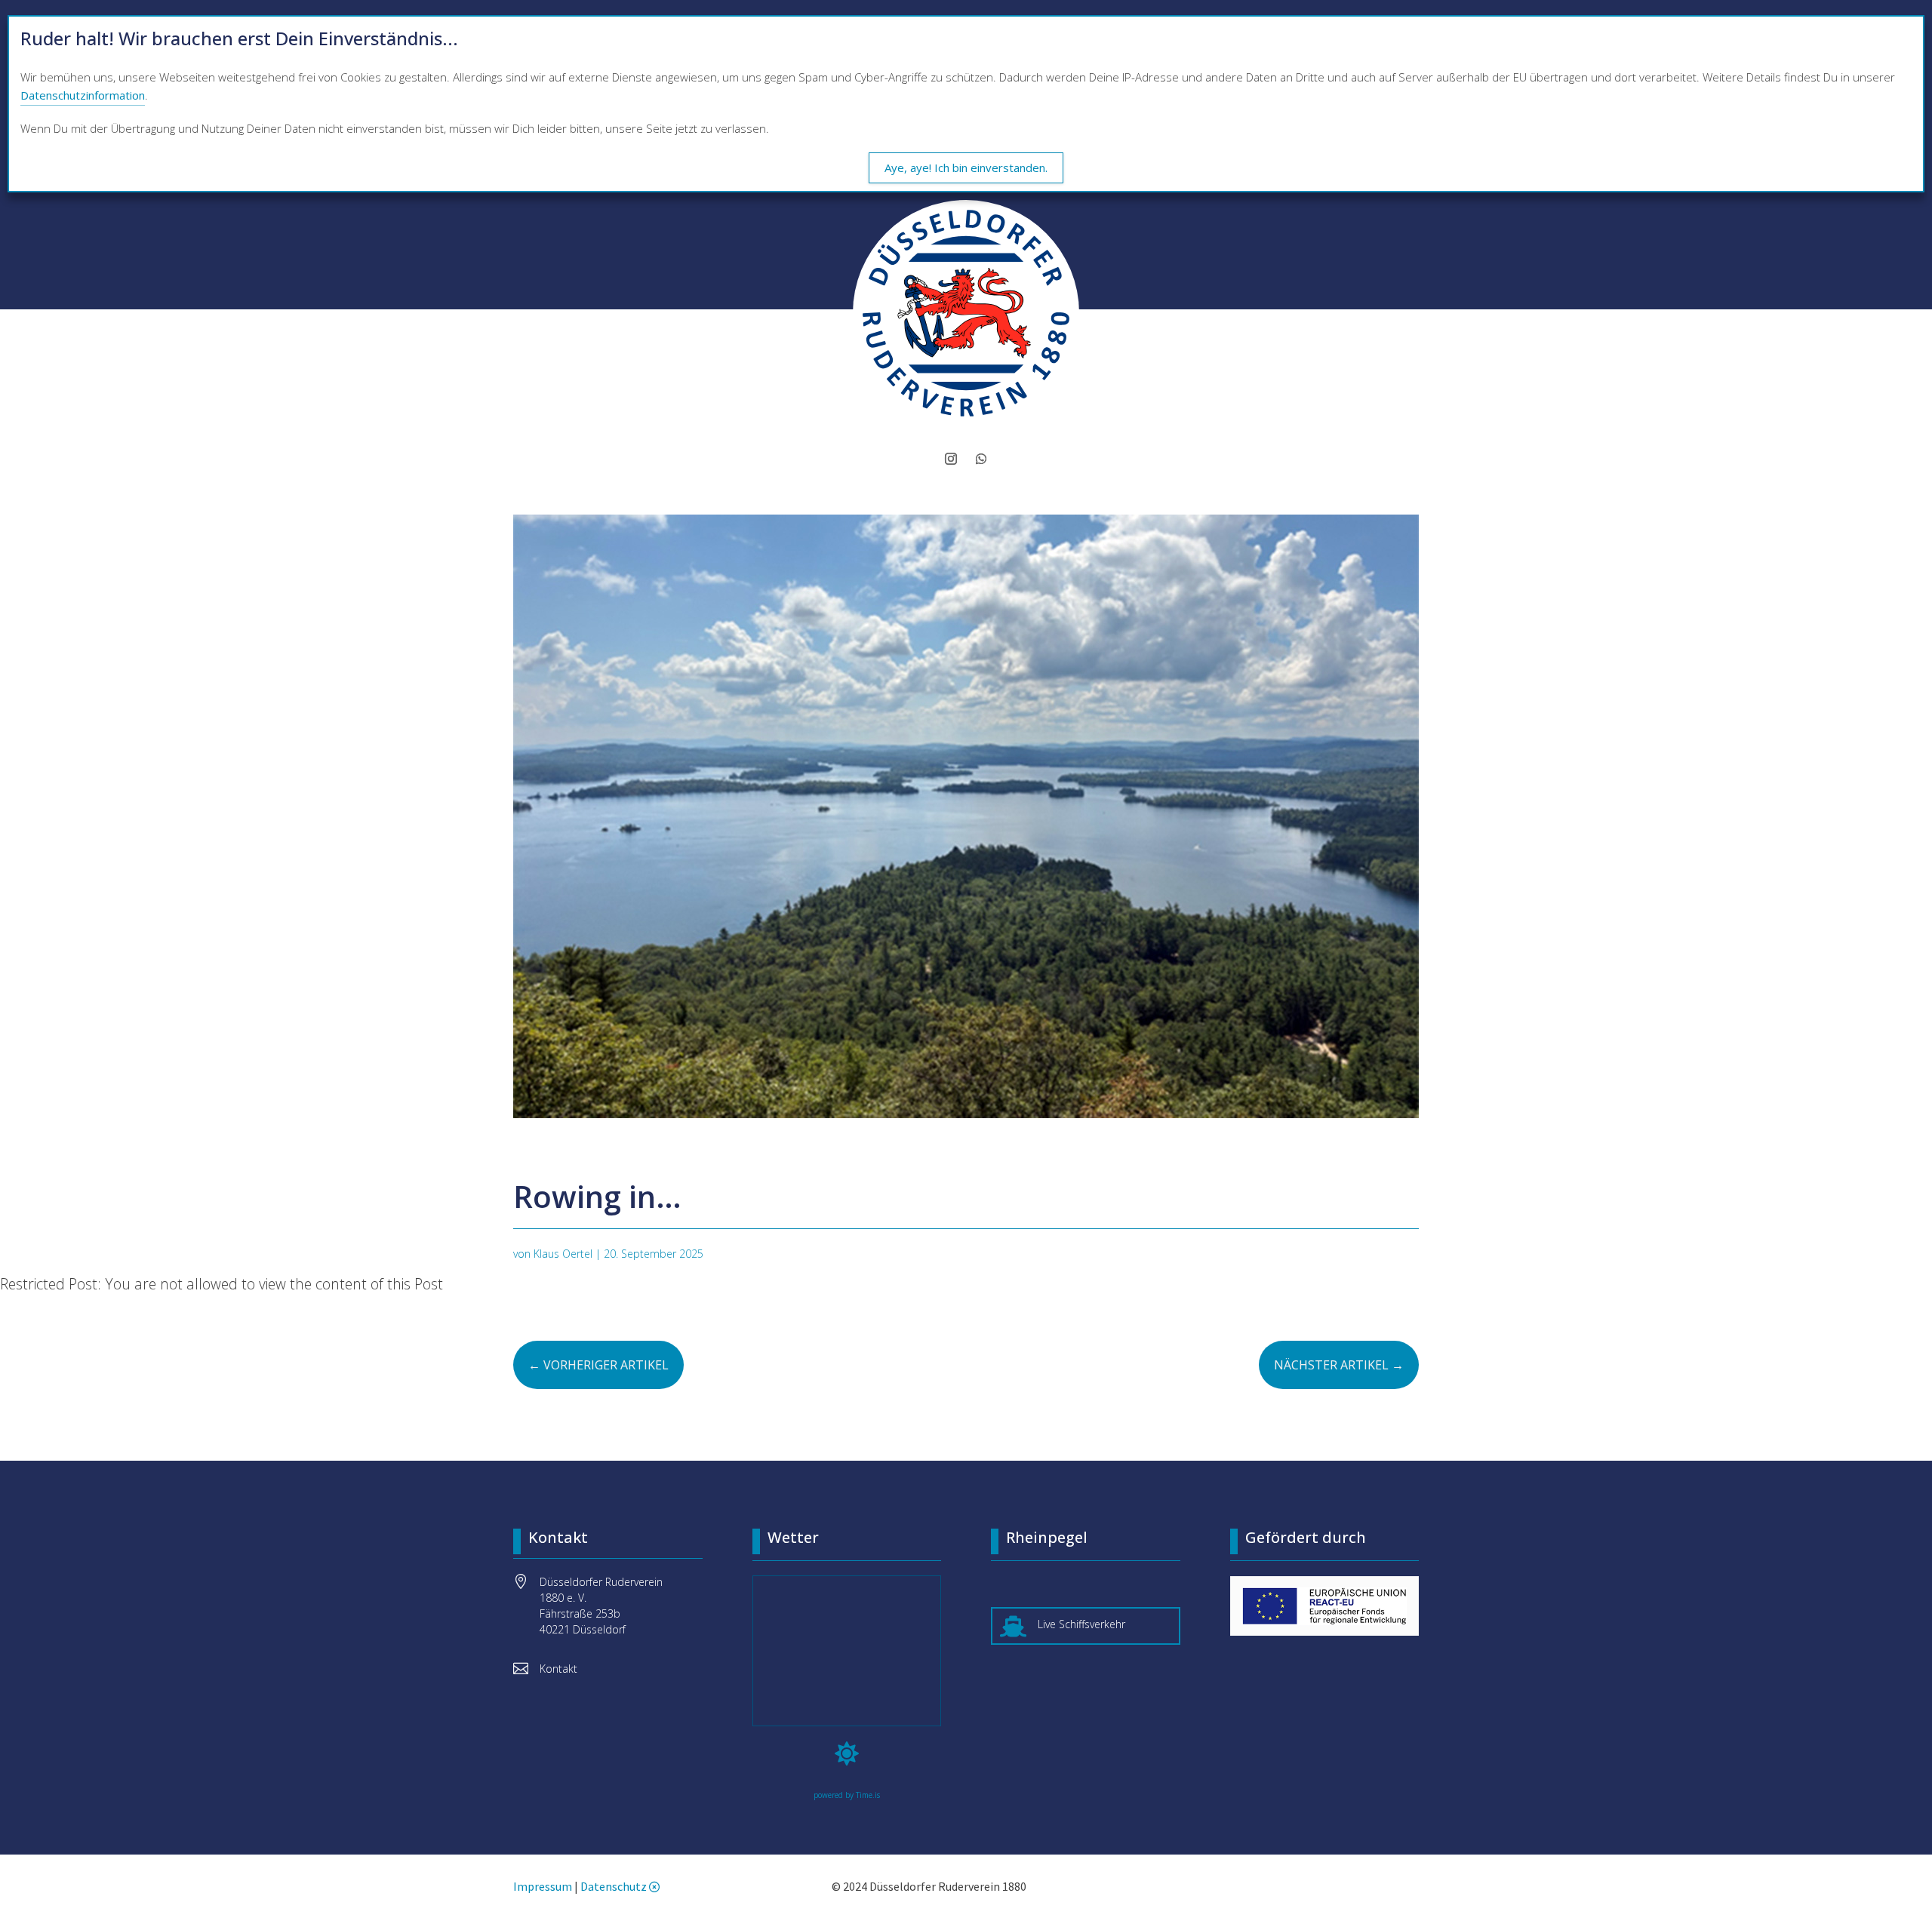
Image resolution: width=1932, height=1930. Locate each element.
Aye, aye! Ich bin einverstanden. (966, 167)
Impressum (543, 1886)
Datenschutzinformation (83, 95)
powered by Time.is (847, 1795)
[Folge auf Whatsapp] (981, 459)
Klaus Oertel (563, 1254)
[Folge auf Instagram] (951, 459)
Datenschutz (614, 1886)
